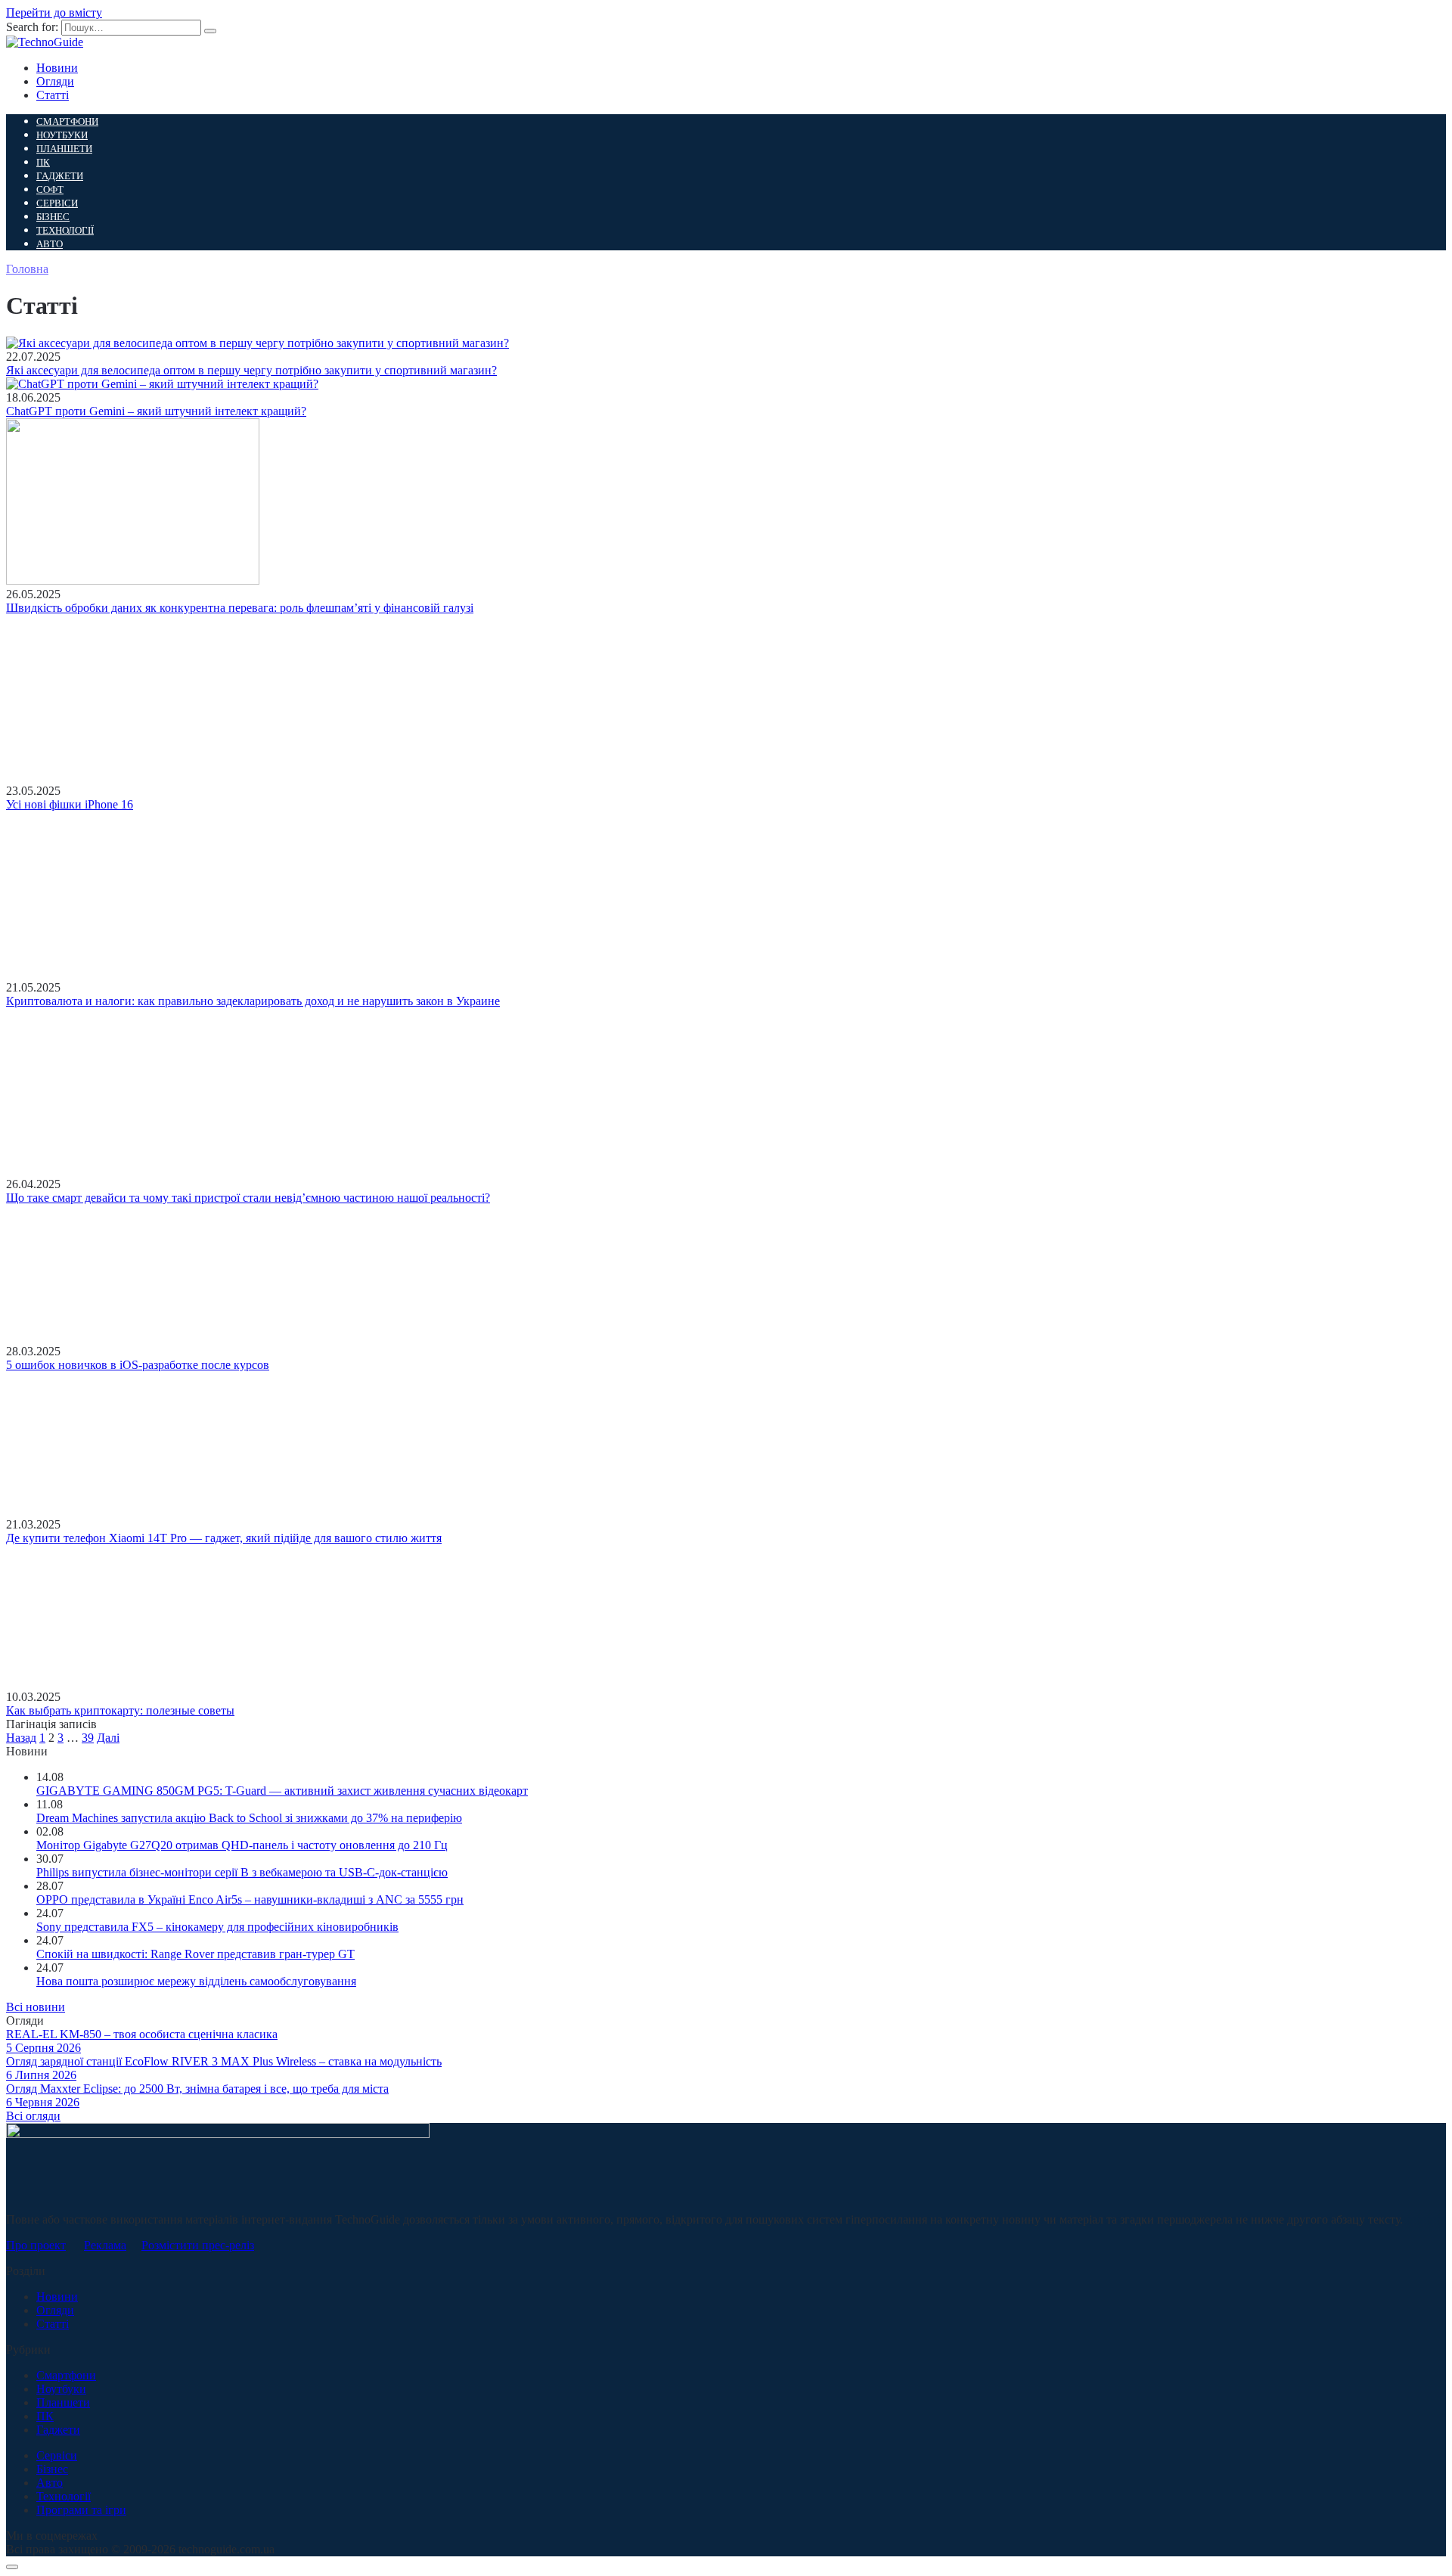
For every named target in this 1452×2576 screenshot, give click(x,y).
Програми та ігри (81, 2510)
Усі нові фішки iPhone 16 (70, 804)
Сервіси (57, 203)
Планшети (64, 149)
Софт (50, 189)
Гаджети (60, 176)
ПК (43, 162)
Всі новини (36, 2007)
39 (88, 1738)
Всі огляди (33, 2116)
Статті (53, 95)
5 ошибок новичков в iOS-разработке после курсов (138, 1365)
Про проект (36, 2245)
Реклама (105, 2245)
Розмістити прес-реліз (198, 2245)
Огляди (55, 81)
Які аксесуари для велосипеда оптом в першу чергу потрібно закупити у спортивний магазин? (251, 370)
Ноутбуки (62, 135)
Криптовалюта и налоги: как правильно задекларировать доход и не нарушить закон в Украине (253, 1001)
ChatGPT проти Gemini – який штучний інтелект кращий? (156, 411)
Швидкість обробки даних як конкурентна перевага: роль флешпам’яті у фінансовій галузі (240, 608)
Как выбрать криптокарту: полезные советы (120, 1710)
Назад (21, 1738)
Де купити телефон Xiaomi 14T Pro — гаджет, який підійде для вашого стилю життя (224, 1538)
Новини (57, 68)
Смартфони (67, 121)
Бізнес (53, 217)
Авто (50, 244)
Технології (65, 230)
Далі (108, 1738)
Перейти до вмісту (54, 12)
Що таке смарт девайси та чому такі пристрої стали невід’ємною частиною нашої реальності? (248, 1198)
